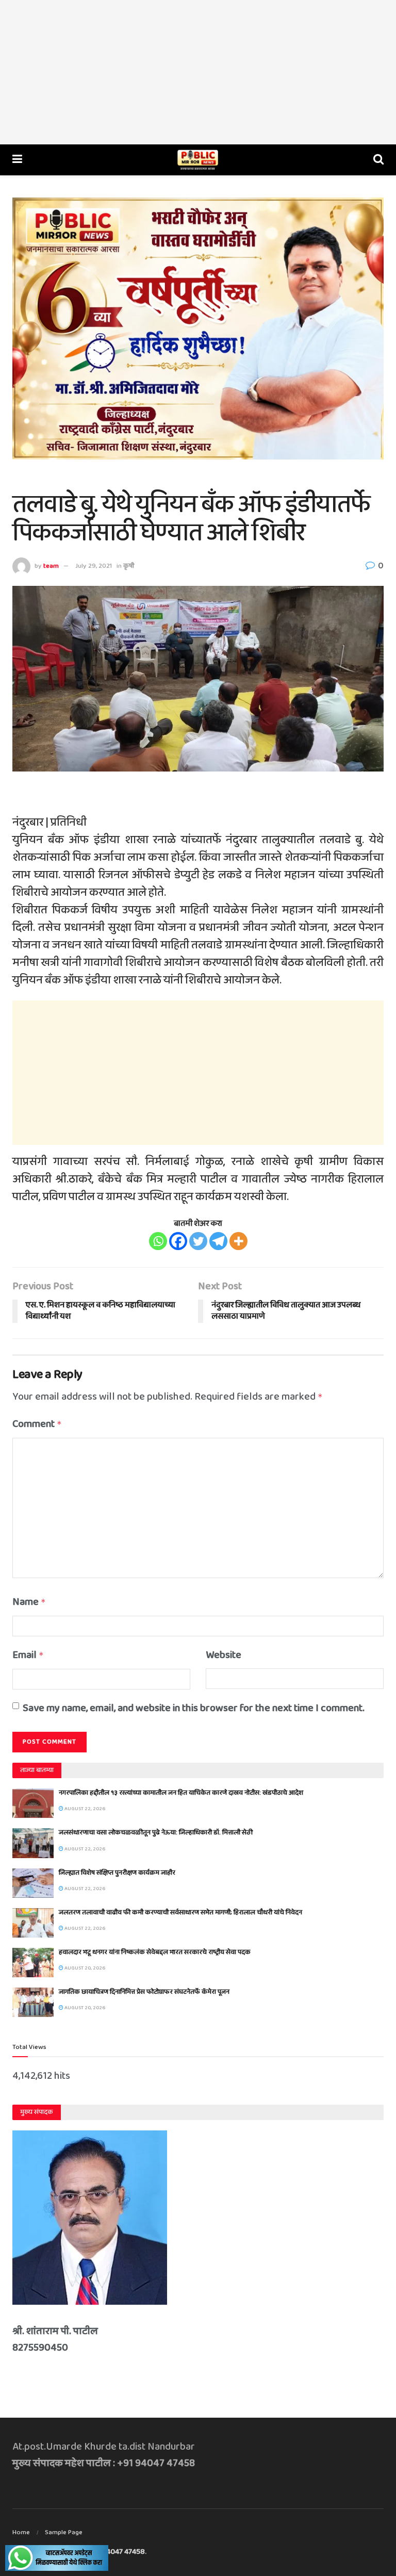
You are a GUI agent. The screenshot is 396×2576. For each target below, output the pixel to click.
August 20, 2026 (84, 1968)
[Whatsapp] (158, 1241)
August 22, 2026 (84, 1809)
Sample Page (64, 2532)
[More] (238, 1241)
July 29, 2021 (94, 566)
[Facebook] (178, 1241)
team (51, 566)
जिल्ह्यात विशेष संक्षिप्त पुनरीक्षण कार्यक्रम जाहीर (117, 1873)
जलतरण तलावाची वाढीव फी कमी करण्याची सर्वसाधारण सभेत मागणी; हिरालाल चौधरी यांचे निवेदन (180, 1913)
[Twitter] (198, 1241)
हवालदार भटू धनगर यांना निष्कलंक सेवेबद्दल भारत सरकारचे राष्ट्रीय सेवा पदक (155, 1952)
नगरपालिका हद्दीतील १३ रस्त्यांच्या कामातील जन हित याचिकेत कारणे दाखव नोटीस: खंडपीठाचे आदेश (181, 1793)
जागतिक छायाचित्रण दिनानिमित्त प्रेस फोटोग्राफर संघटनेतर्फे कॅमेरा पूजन (144, 1992)
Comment (37, 1424)
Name (29, 1602)
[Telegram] (218, 1241)
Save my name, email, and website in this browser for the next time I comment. (194, 1708)
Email (28, 1655)
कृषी (129, 566)
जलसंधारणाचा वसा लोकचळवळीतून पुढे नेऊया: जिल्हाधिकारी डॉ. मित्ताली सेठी (156, 1833)
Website (224, 1655)
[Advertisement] (198, 72)
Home (21, 2532)
